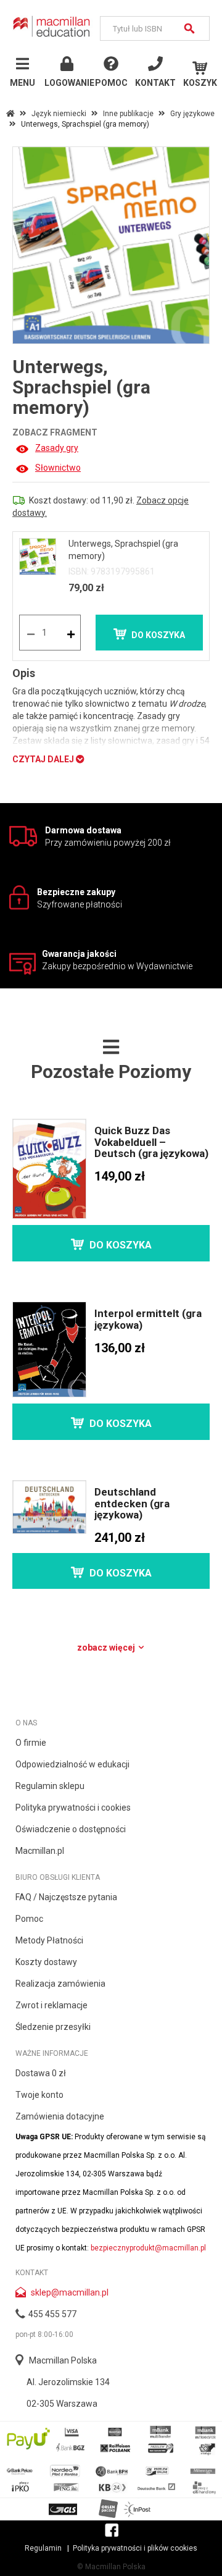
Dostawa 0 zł (41, 2073)
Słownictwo (58, 468)
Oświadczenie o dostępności (71, 1829)
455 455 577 (52, 2314)
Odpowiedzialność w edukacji (72, 1764)
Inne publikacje (128, 114)
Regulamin (43, 2548)
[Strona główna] (52, 26)
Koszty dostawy (46, 1962)
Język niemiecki (59, 114)
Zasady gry (57, 448)
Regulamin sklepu (50, 1786)
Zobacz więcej (107, 1648)
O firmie (31, 1743)
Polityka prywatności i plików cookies (135, 2548)
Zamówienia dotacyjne (60, 2116)
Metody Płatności (49, 1940)
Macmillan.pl (40, 1851)
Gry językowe (192, 114)
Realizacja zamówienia (60, 1984)
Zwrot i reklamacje (51, 2005)
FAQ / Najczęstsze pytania (66, 1897)
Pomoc (29, 1919)
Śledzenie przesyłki (53, 2027)
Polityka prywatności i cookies (73, 1808)
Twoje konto (39, 2095)
